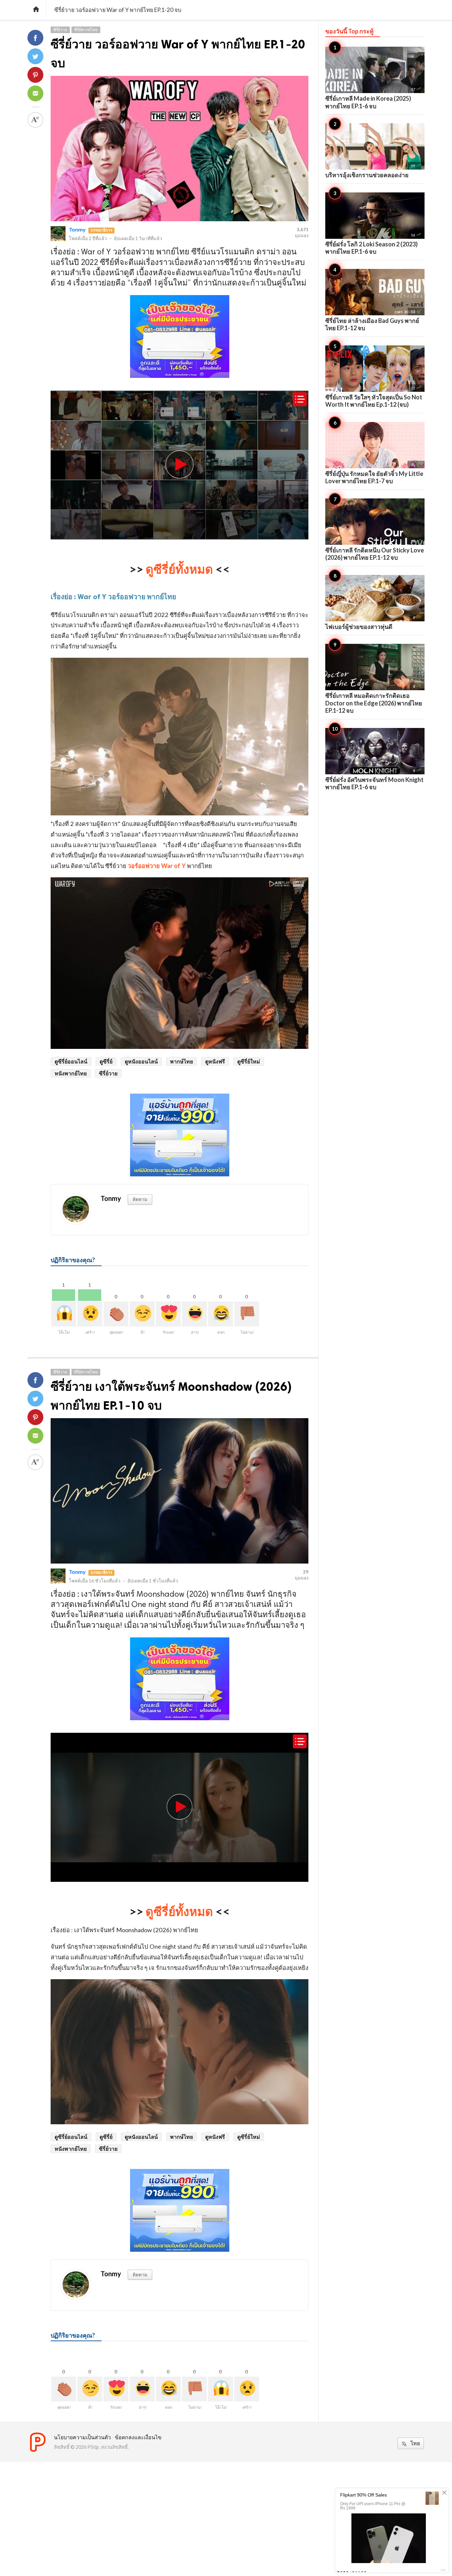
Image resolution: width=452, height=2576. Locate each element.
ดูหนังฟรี (215, 1061)
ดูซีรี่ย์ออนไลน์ (71, 1061)
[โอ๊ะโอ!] (64, 1314)
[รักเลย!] (168, 1314)
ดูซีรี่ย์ (106, 1061)
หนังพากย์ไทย (71, 1073)
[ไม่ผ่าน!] (247, 1314)
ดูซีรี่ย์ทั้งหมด (179, 569)
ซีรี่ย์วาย (60, 30)
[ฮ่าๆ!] (194, 1314)
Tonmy (77, 229)
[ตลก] (221, 1314)
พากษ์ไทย (181, 1061)
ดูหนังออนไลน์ (141, 1061)
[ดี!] (142, 1314)
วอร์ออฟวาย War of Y (157, 866)
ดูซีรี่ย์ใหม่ (249, 1061)
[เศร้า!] (90, 1314)
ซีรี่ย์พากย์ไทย (86, 30)
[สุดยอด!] (116, 1314)
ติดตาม (140, 1199)
